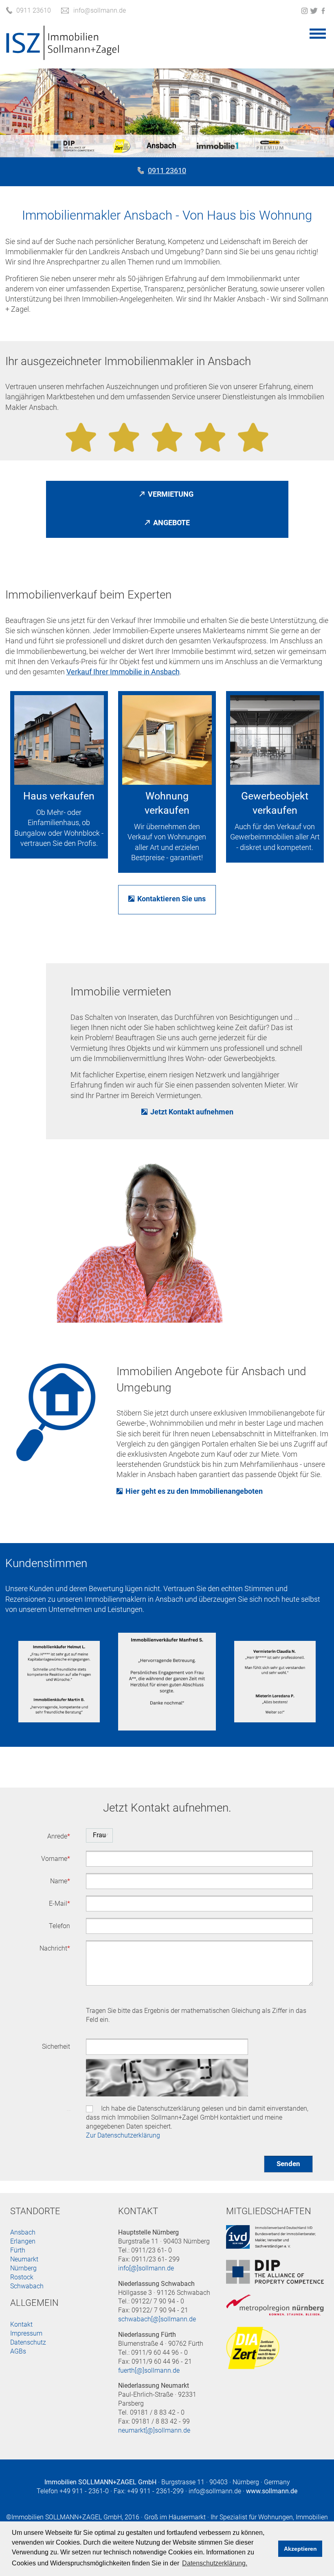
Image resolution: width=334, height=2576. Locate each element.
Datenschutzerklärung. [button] (215, 2563)
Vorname (56, 1859)
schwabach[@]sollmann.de (157, 2319)
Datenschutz (68, 2110)
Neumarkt (24, 2259)
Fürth (18, 2250)
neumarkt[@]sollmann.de (154, 2430)
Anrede (59, 1836)
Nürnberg (23, 2268)
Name (60, 1881)
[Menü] (318, 33)
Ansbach (23, 2232)
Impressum (26, 2333)
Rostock (22, 2277)
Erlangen (23, 2241)
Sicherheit (56, 2046)
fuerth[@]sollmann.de (149, 2370)
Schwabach (27, 2286)
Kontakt (21, 2324)
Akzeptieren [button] (300, 2549)
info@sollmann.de (215, 2491)
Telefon (59, 1926)
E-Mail (59, 1903)
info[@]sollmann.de (146, 2268)
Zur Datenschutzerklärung (123, 2135)
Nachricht (55, 1948)
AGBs (18, 2351)
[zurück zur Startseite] (63, 56)
